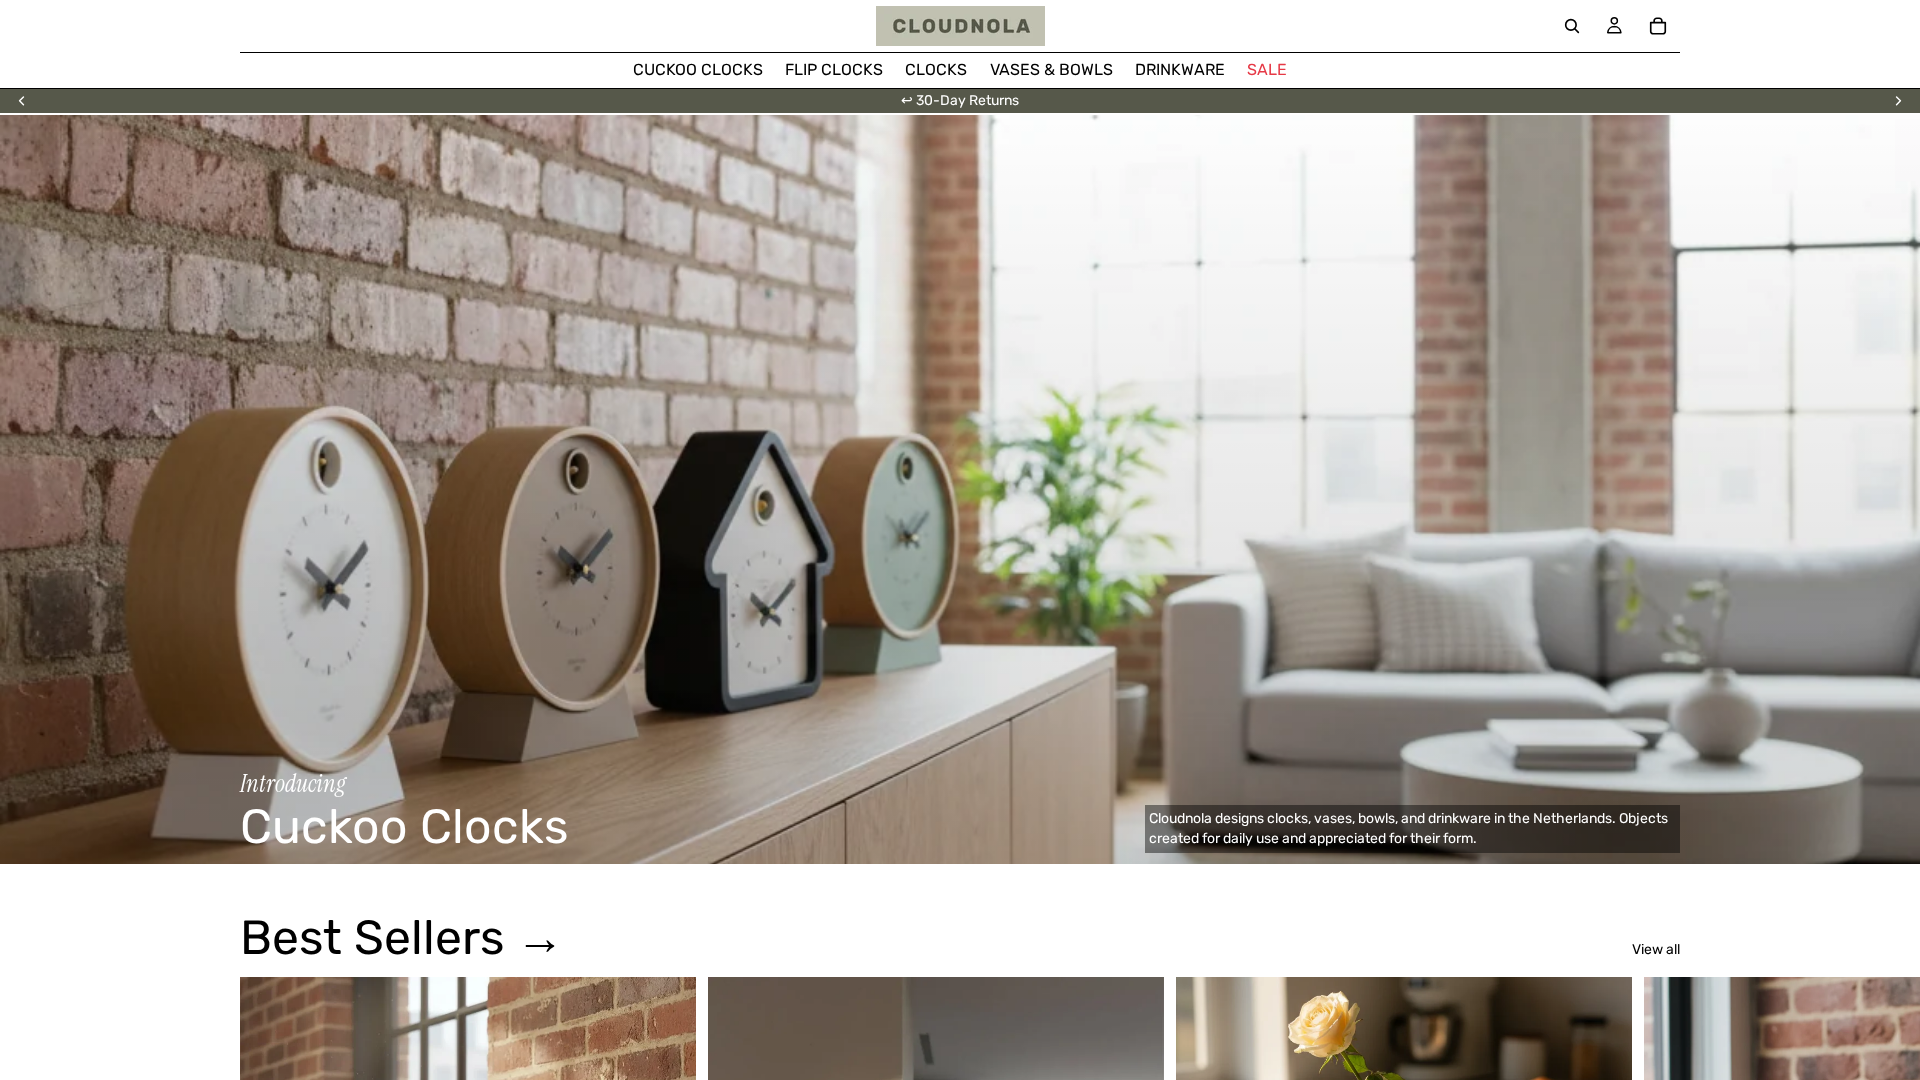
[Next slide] (1898, 101)
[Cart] (1658, 26)
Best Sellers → (402, 937)
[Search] (1572, 26)
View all (1656, 949)
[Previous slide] (22, 101)
